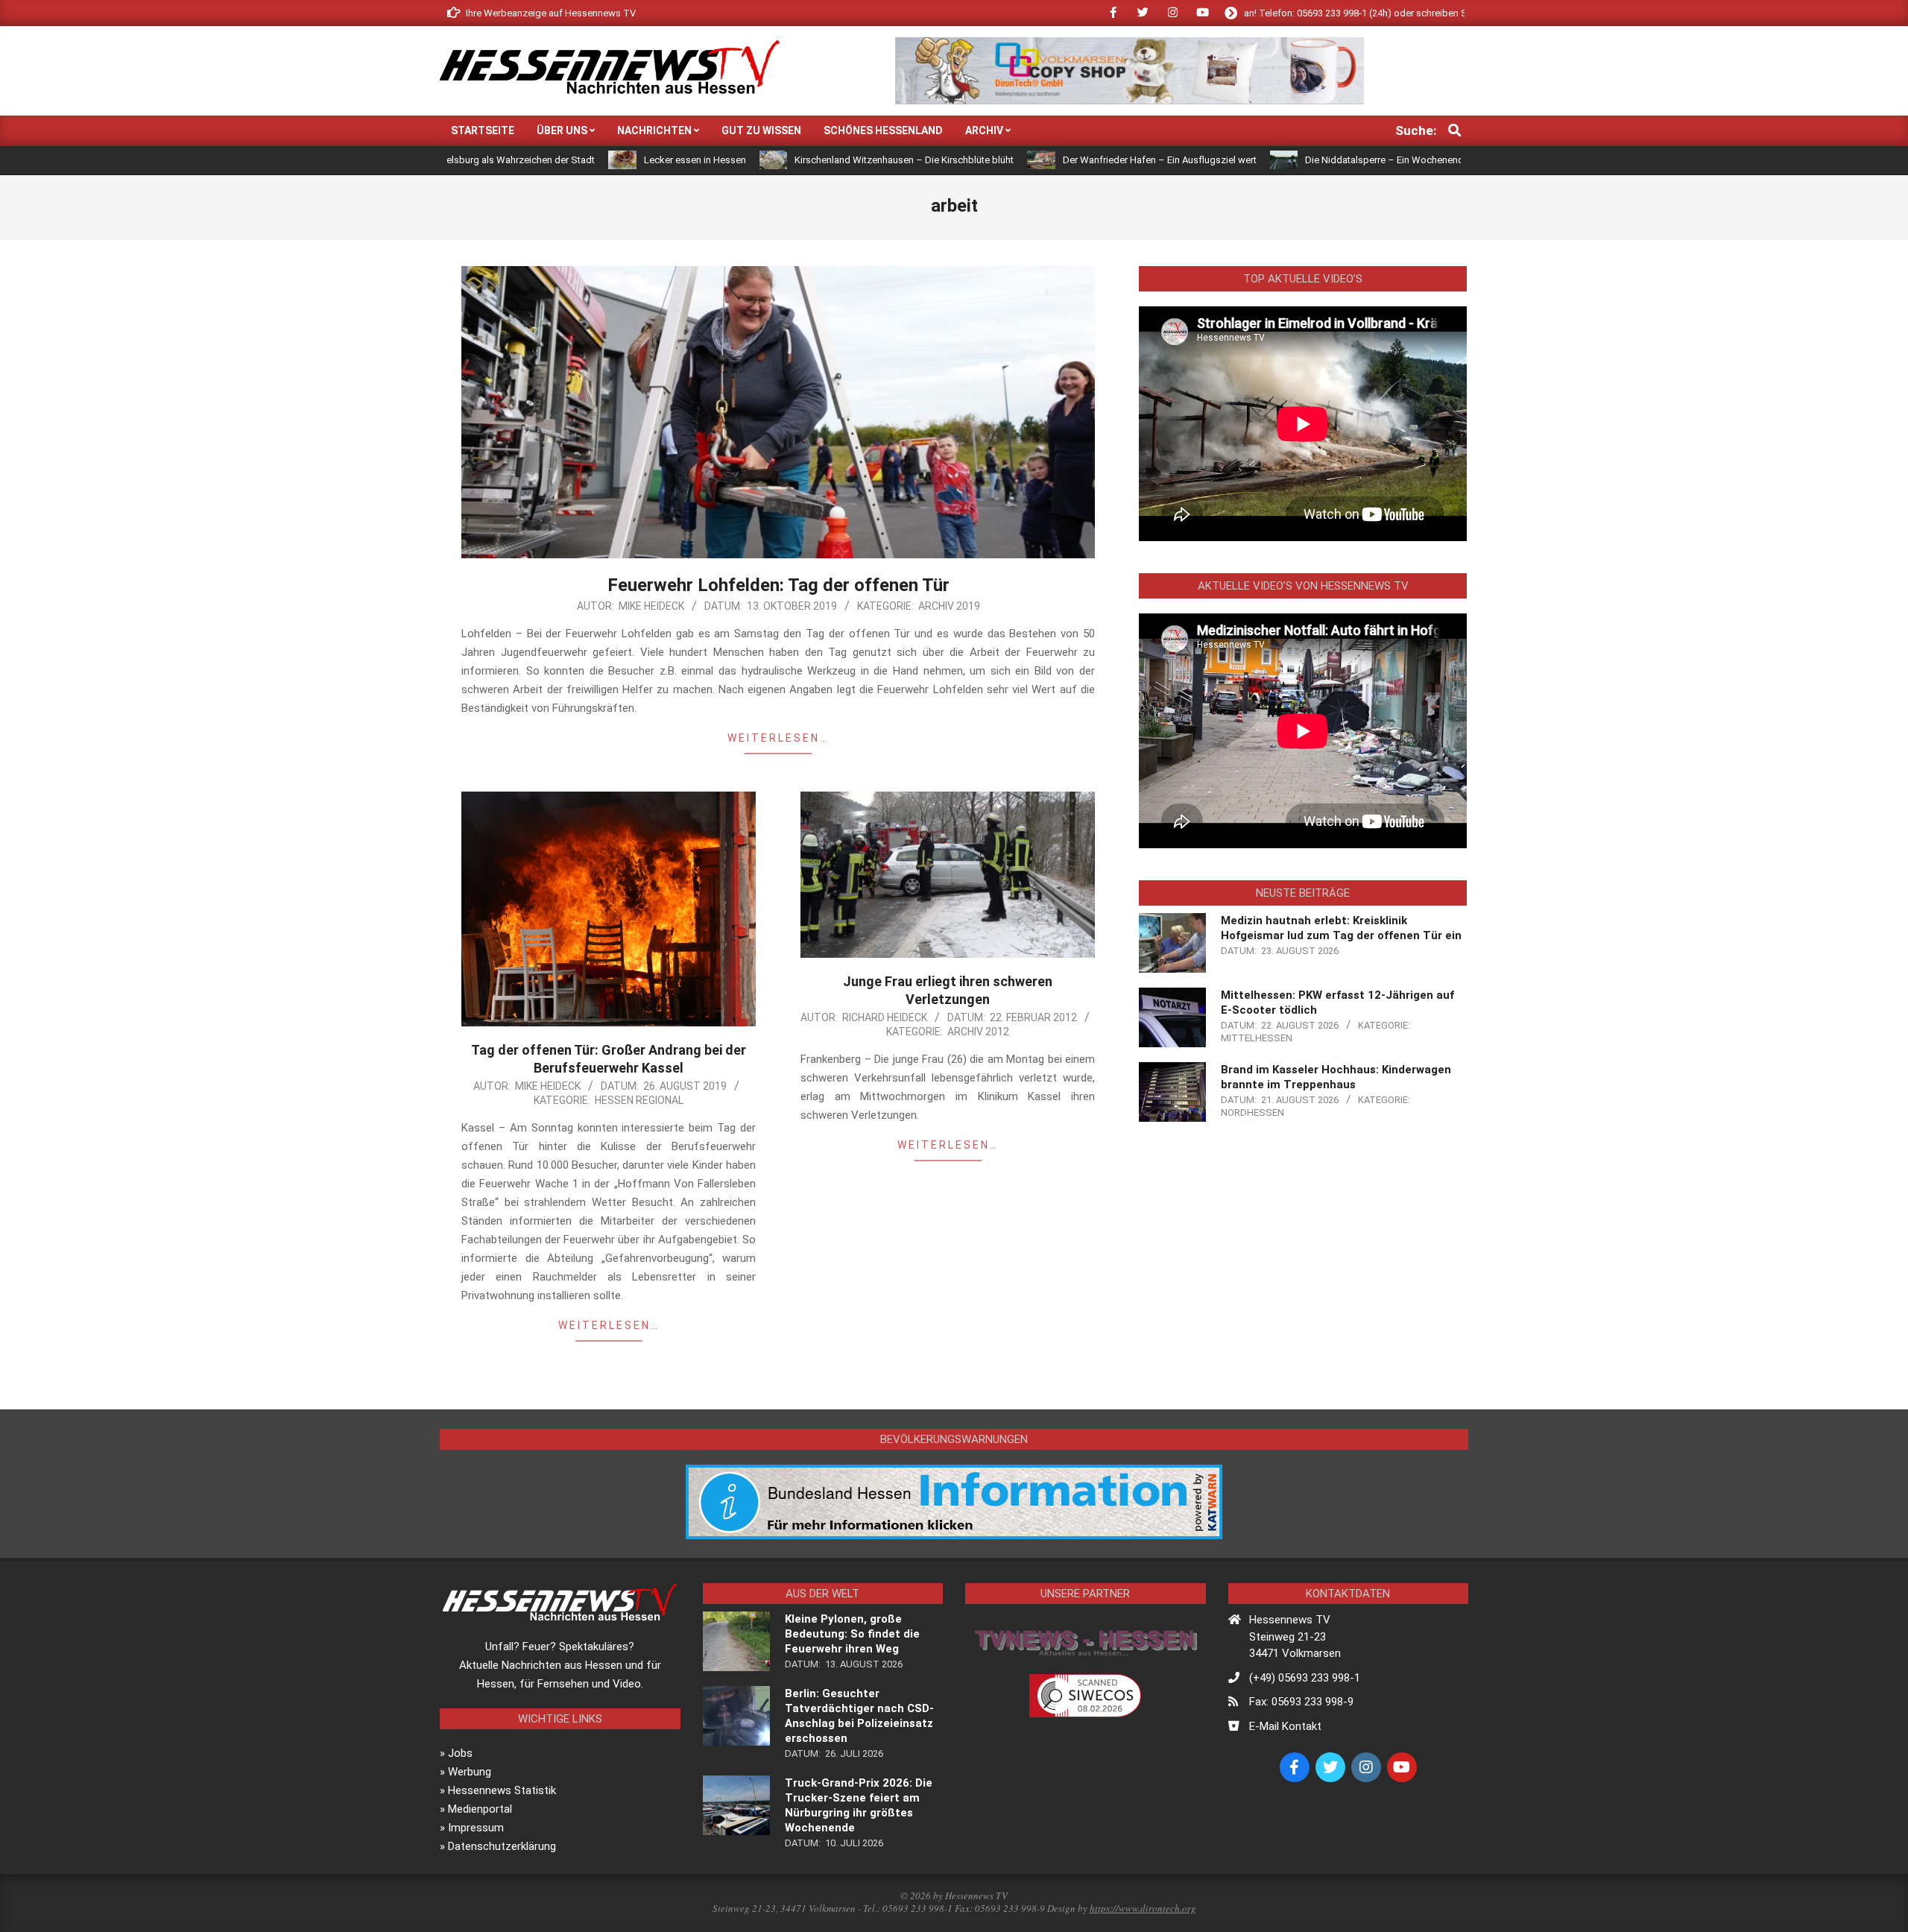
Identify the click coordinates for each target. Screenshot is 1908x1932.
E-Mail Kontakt (1285, 1726)
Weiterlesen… (778, 738)
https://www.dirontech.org (1143, 1908)
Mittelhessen (1257, 1038)
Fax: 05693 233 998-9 (1301, 1702)
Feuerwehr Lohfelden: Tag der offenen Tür (778, 585)
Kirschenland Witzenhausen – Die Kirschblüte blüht (788, 160)
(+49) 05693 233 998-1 (1305, 1678)
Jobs (460, 1753)
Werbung (470, 1772)
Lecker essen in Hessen (579, 160)
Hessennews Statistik (502, 1790)
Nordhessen (1252, 1112)
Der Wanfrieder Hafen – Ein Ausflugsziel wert (1043, 160)
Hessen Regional (639, 1100)
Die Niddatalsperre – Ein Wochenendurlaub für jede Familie (1315, 160)
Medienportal (480, 1809)
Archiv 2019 (949, 606)
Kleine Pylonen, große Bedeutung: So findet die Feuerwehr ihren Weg (852, 1634)
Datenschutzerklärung (502, 1846)
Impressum (476, 1828)
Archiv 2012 (978, 1032)
